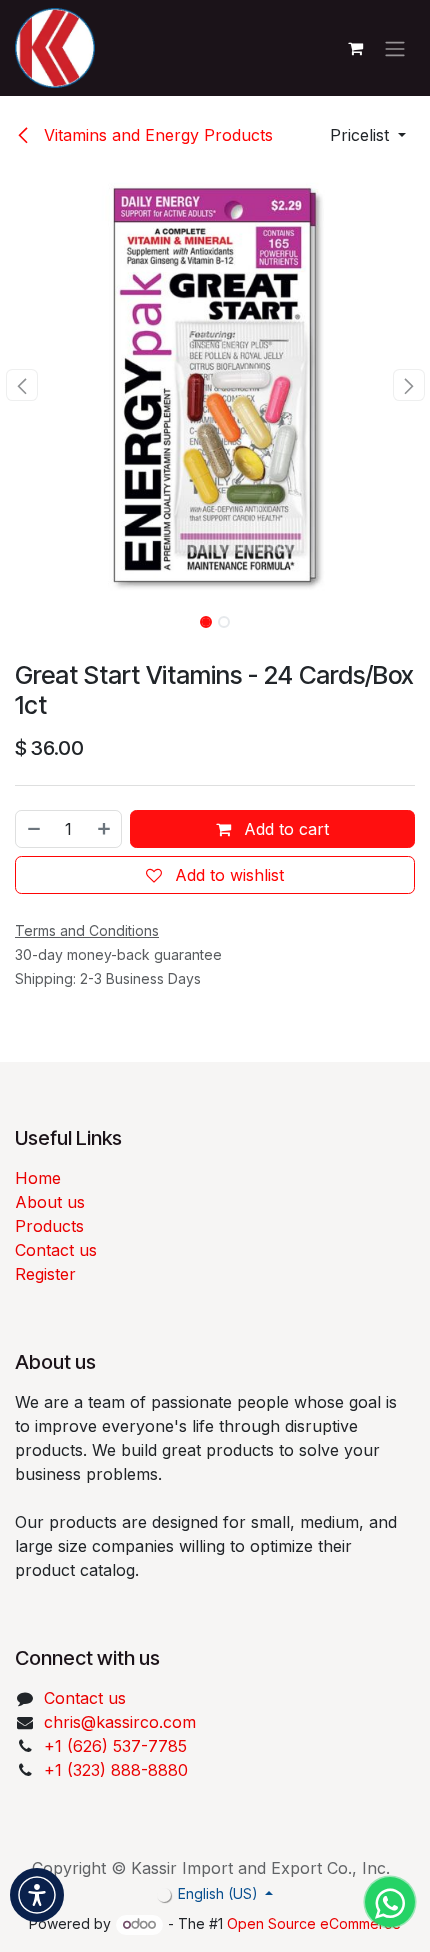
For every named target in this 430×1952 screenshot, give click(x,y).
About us (50, 1202)
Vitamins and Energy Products (156, 135)
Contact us (56, 1250)
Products (49, 1226)
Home (38, 1178)
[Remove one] (33, 829)
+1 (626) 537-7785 (115, 1746)
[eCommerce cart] (355, 48)
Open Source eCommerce (314, 1923)
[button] (368, 135)
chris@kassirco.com (122, 1722)
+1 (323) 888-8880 (116, 1770)
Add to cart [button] (284, 829)
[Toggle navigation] (395, 48)
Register (45, 1274)
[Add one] (105, 829)
